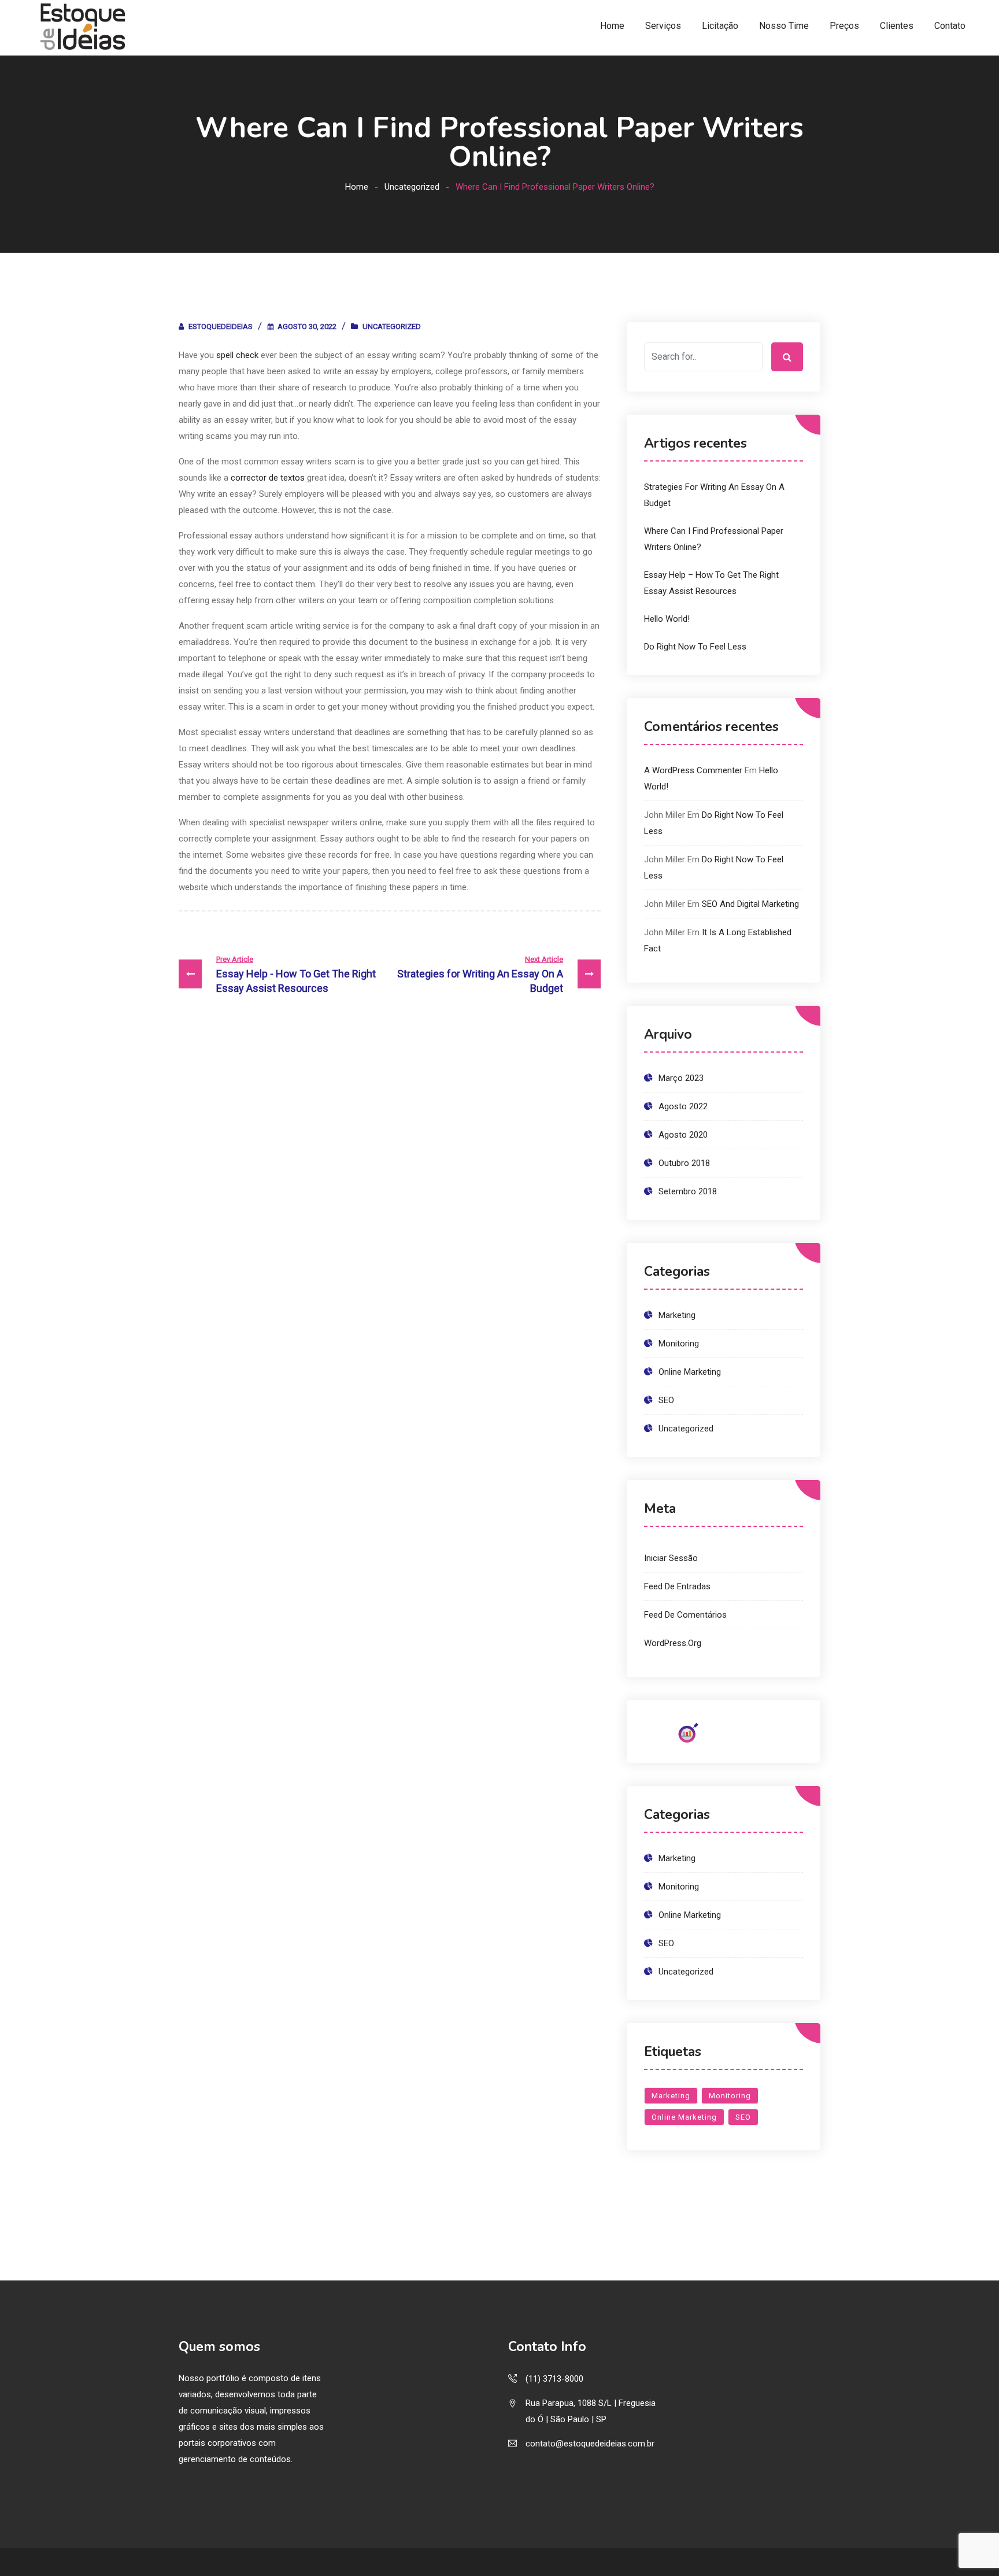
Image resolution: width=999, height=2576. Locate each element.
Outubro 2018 (684, 1163)
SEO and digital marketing (750, 904)
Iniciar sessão (671, 1558)
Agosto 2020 (683, 1135)
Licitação (720, 26)
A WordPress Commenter (693, 770)
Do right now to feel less (695, 647)
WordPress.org (673, 1643)
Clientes (897, 26)
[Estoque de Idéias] (83, 27)
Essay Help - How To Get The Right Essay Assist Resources (296, 975)
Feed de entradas (677, 1586)
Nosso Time (784, 26)
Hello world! (667, 619)
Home (612, 26)
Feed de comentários (685, 1615)
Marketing (677, 1315)
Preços (844, 26)
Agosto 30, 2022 (307, 326)
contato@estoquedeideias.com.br (590, 2444)
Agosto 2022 (683, 1106)
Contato (950, 26)
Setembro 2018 (688, 1191)
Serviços (663, 26)
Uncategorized (412, 187)
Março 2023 (681, 1078)
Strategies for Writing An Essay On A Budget (480, 975)
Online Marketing (690, 1372)
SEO (666, 1400)
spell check (237, 355)
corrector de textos (268, 478)
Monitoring (679, 1344)
